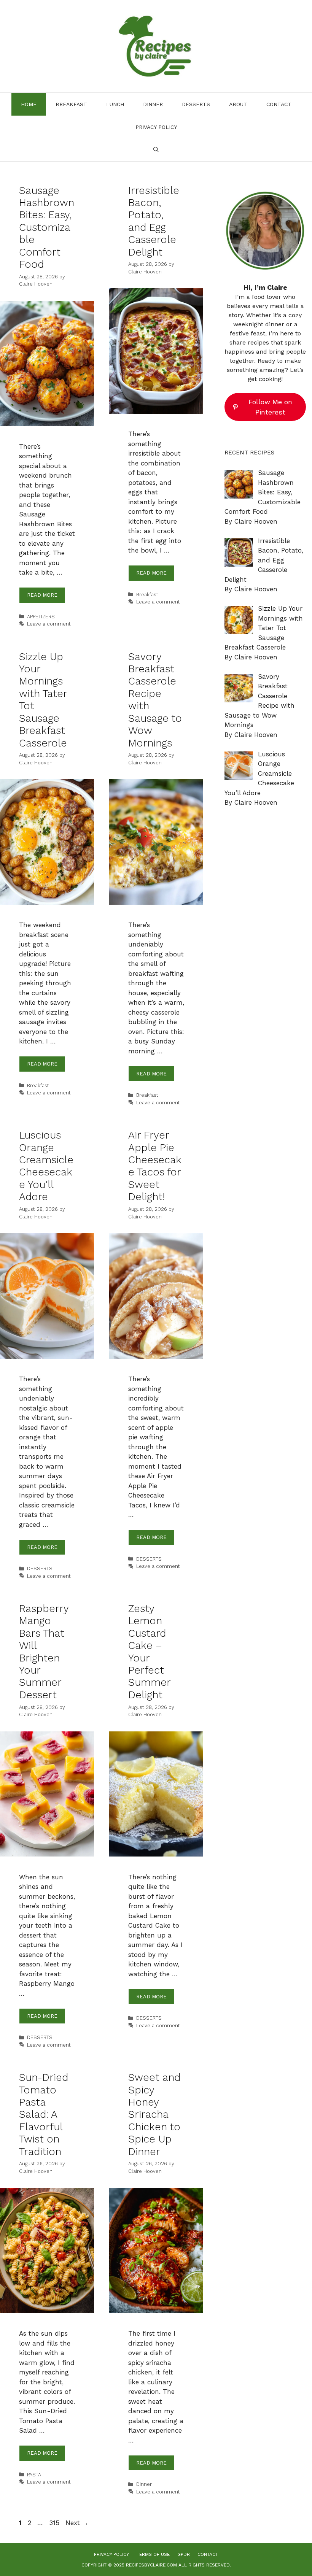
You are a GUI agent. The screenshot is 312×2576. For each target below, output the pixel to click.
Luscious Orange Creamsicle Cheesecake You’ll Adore (46, 1166)
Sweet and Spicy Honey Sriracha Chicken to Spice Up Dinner (154, 2114)
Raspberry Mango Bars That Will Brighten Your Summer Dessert (44, 1652)
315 (55, 2523)
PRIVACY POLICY (156, 127)
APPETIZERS (41, 617)
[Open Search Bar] (156, 150)
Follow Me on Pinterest (270, 407)
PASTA (34, 2475)
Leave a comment (49, 624)
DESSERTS (196, 104)
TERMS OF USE (153, 2554)
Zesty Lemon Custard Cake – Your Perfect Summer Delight (149, 1652)
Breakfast (71, 104)
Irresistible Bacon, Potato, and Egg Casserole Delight (154, 221)
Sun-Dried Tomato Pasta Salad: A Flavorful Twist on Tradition (44, 2114)
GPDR (184, 2554)
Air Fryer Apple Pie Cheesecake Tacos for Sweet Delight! (155, 1166)
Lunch (115, 104)
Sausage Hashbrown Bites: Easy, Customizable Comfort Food (47, 227)
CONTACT (279, 104)
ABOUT (238, 104)
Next (77, 2523)
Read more (42, 595)
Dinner (153, 104)
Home (29, 104)
